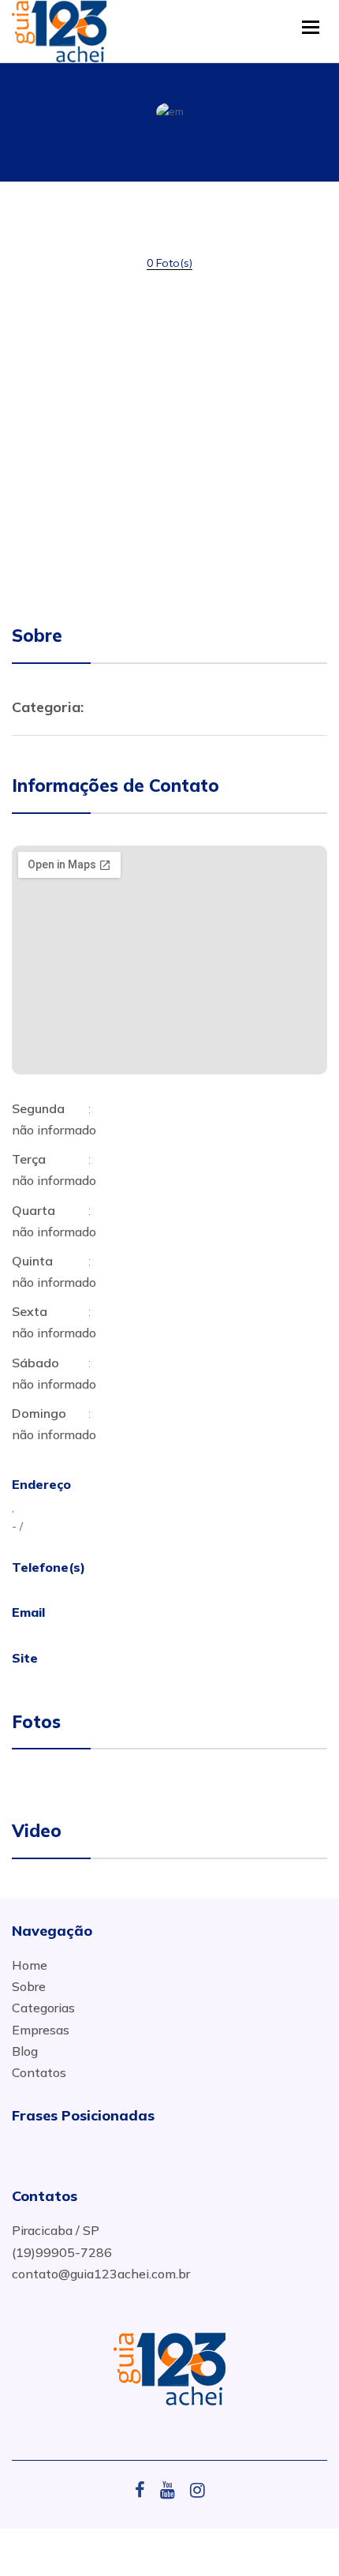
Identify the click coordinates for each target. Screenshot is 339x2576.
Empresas (41, 2030)
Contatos (39, 2072)
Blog (25, 2051)
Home (30, 1965)
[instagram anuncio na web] (197, 2490)
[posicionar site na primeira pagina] (59, 27)
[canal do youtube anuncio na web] (173, 2490)
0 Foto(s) (169, 263)
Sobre (29, 1986)
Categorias (43, 2008)
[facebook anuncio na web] (146, 2490)
